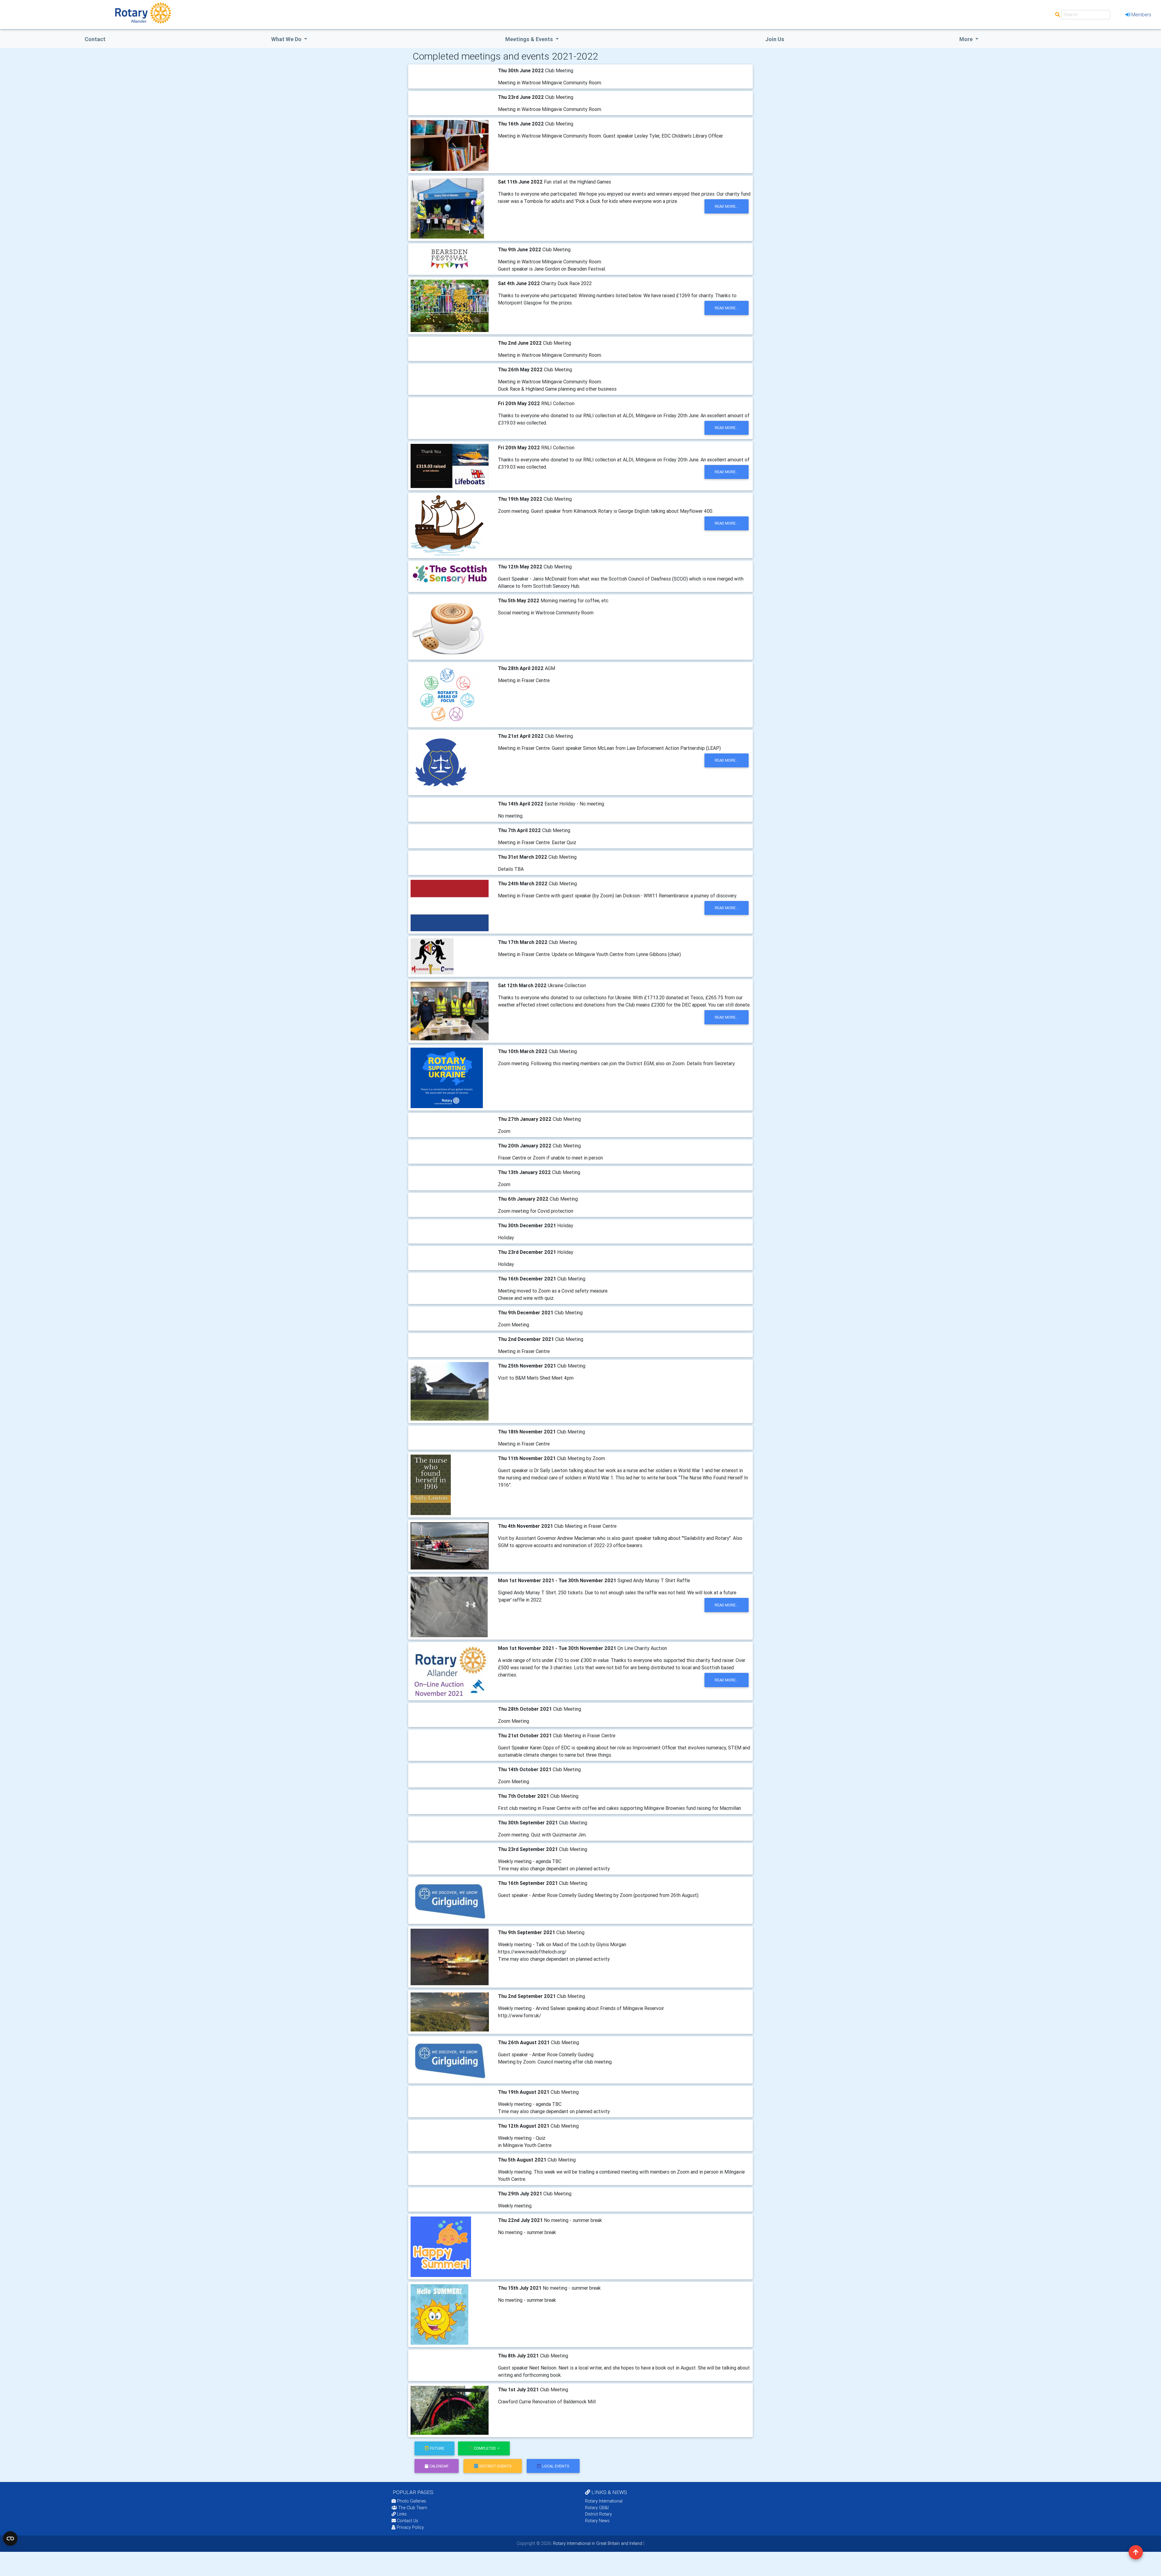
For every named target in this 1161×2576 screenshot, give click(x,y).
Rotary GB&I (597, 2508)
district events (495, 2466)
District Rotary (598, 2514)
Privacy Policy (410, 2527)
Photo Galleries (411, 2501)
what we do (287, 39)
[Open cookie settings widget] (10, 2539)
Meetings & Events (530, 39)
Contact (95, 39)
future (437, 2448)
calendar (439, 2466)
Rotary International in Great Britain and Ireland (597, 2543)
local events (556, 2466)
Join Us (775, 39)
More (967, 39)
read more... (727, 206)
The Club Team (413, 2508)
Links (402, 2514)
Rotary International (604, 2501)
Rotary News (597, 2521)
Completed (485, 2448)
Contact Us (407, 2521)
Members (1141, 15)
